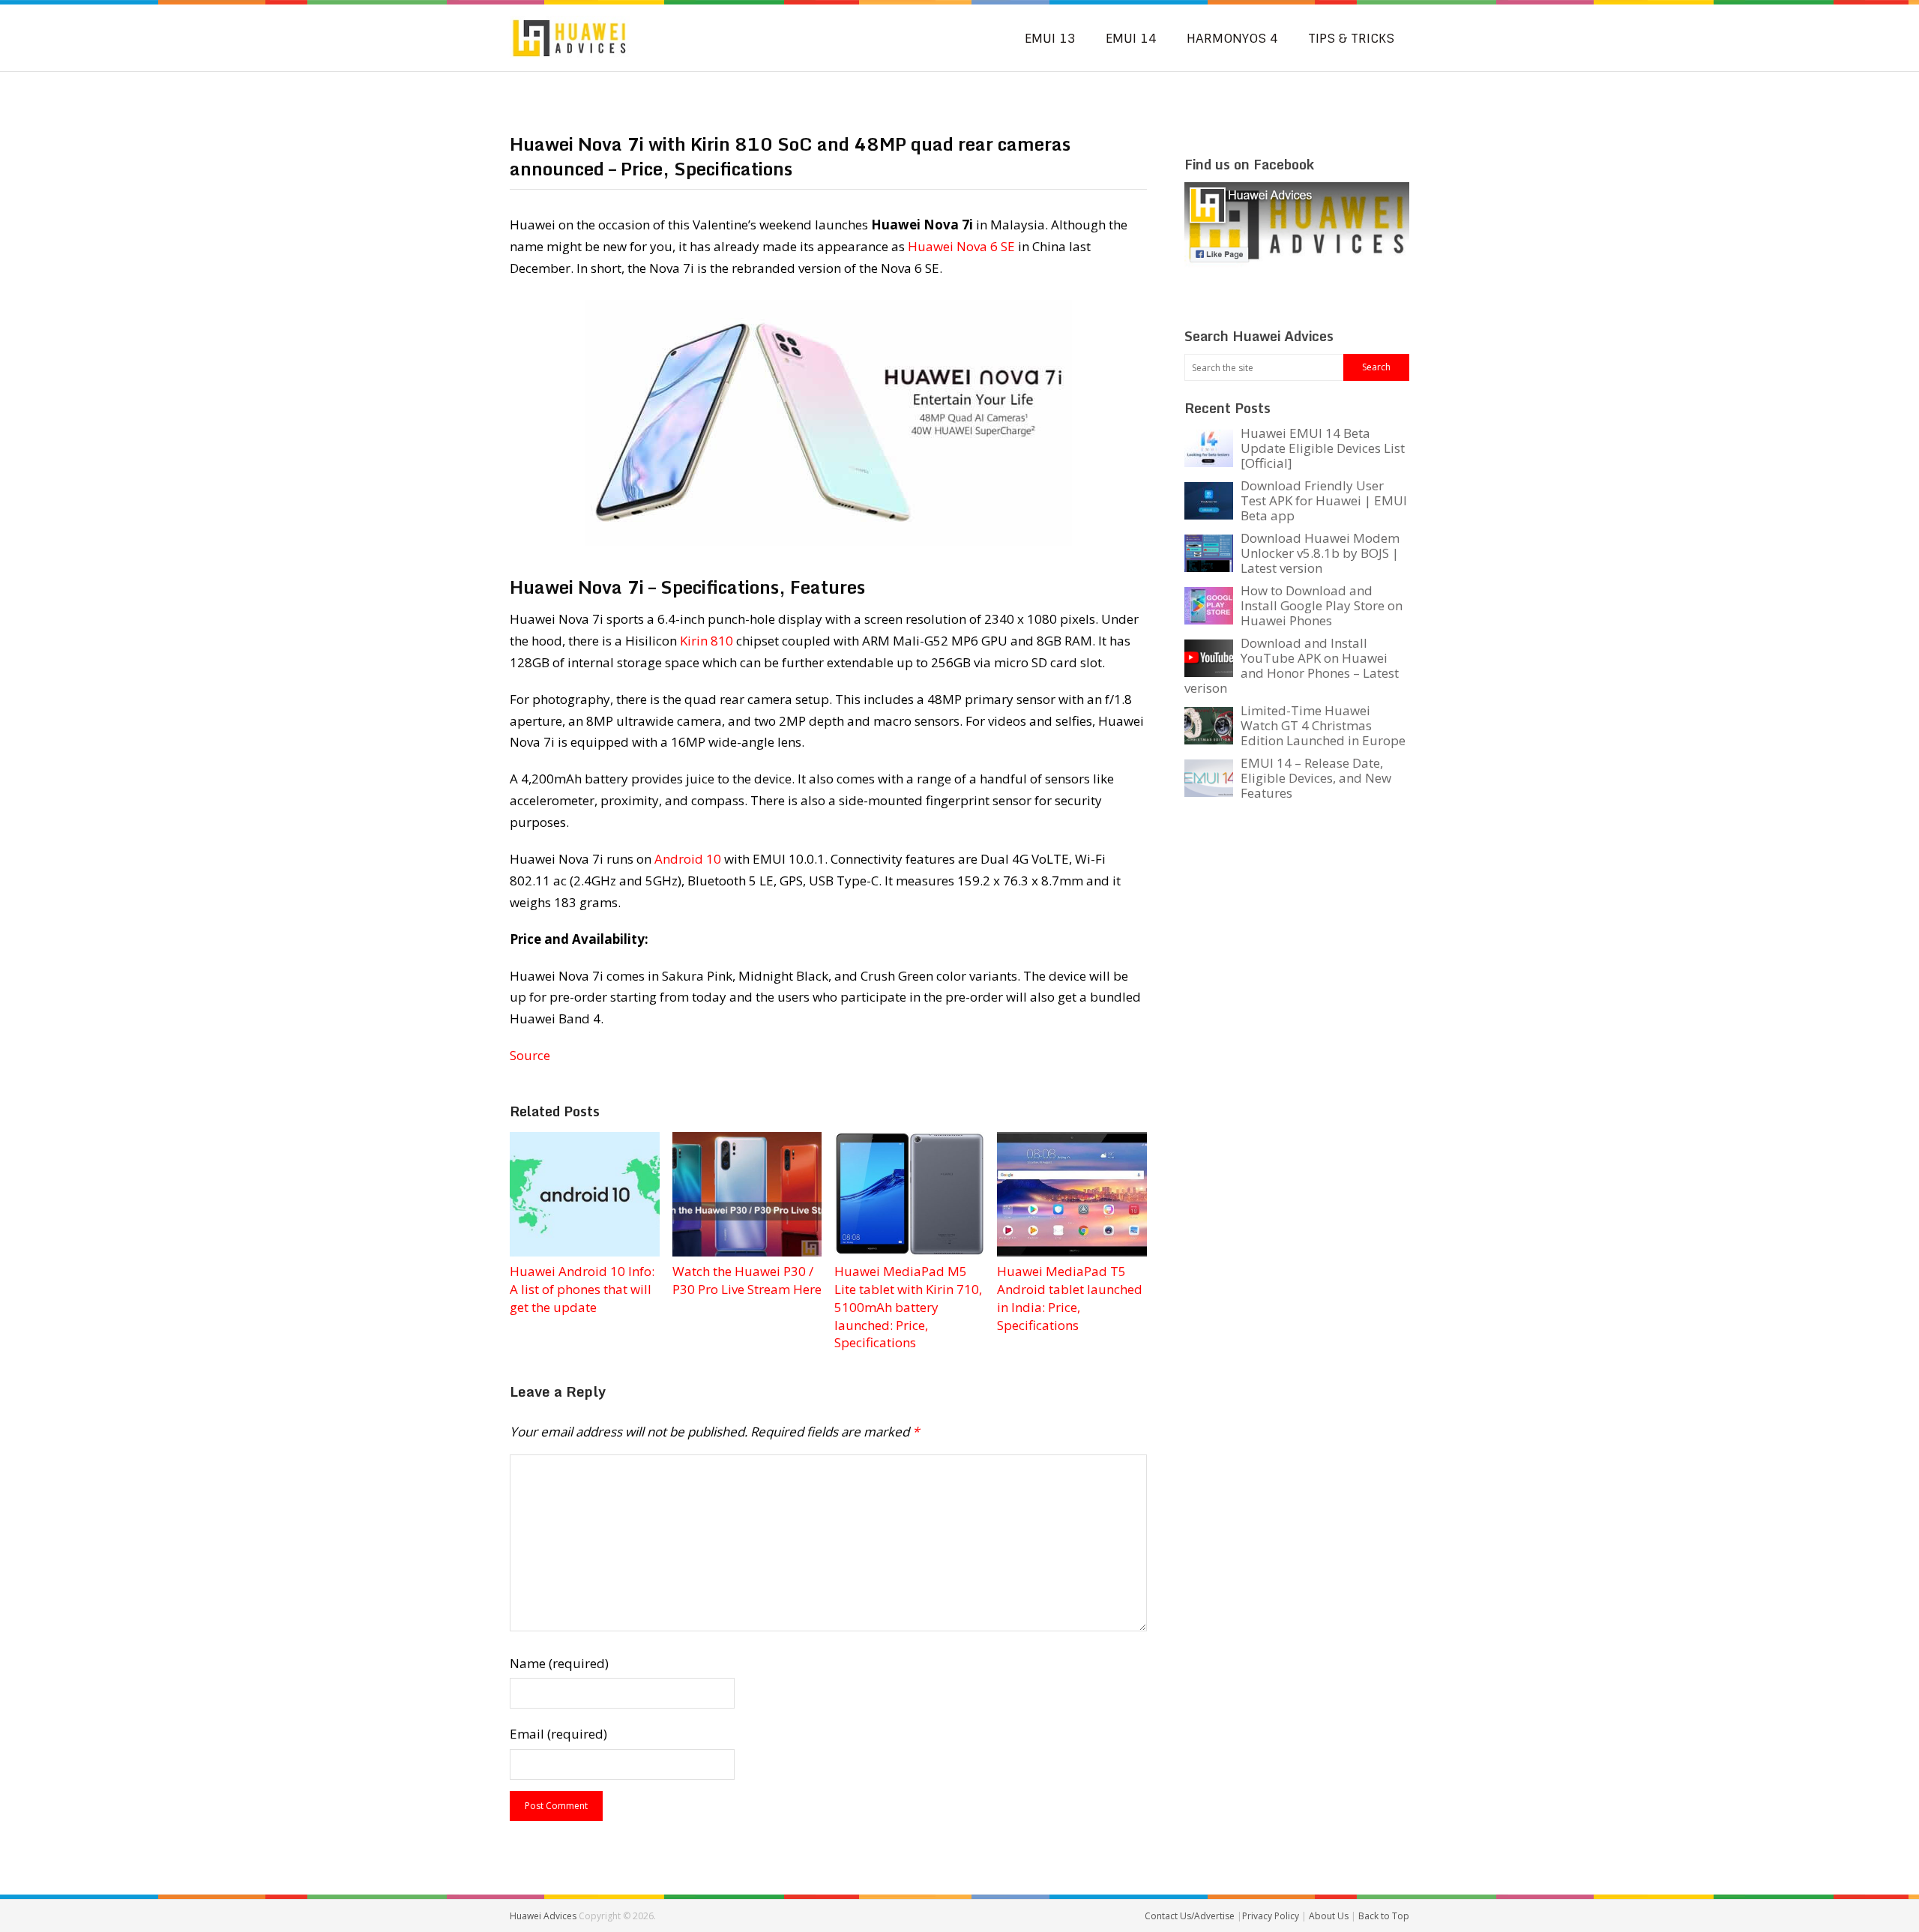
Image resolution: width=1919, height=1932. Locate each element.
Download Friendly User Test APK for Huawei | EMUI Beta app (1324, 500)
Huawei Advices (543, 1916)
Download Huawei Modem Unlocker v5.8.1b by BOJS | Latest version (1320, 553)
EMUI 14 (1131, 38)
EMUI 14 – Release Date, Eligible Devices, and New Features (1316, 778)
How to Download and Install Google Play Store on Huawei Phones (1322, 605)
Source (530, 1055)
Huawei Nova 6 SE (961, 246)
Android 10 (688, 859)
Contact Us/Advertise (1191, 1916)
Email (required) (558, 1734)
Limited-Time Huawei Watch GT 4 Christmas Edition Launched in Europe (1323, 725)
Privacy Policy (1272, 1916)
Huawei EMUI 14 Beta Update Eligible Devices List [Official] (1323, 448)
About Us (1330, 1916)
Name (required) (559, 1663)
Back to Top (1384, 1916)
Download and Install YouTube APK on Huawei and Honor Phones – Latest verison (1292, 665)
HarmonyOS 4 (1232, 38)
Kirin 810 (707, 641)
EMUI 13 (1050, 38)
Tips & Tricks (1351, 38)
